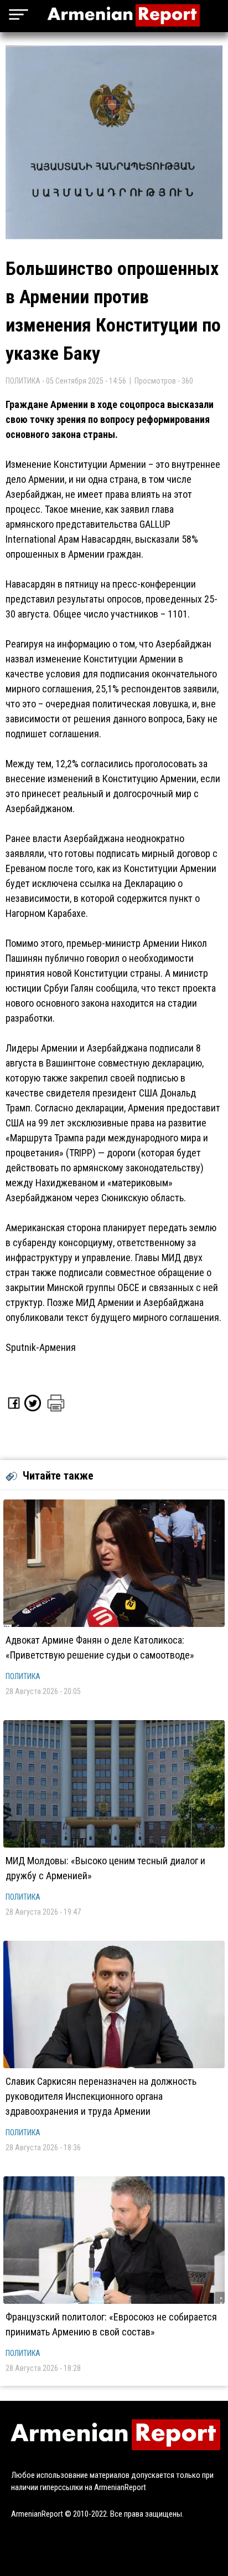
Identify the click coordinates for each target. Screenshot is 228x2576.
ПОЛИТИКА (23, 1676)
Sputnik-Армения (41, 1347)
